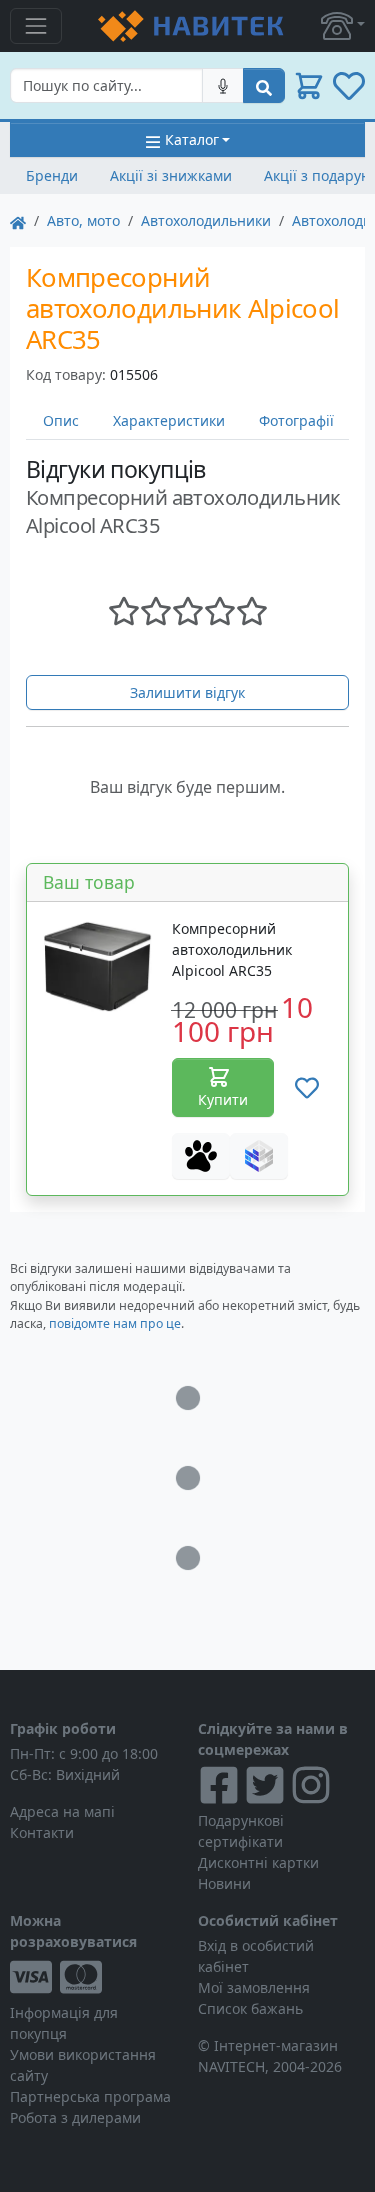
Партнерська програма (90, 2096)
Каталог (192, 139)
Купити (223, 1099)
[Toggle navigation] (36, 26)
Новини (224, 1883)
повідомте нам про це (115, 1323)
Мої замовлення (254, 1987)
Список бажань (250, 2008)
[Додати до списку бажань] (307, 1087)
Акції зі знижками (171, 175)
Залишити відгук (187, 692)
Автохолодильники (206, 220)
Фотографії (296, 420)
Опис (61, 420)
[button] (343, 26)
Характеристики (169, 420)
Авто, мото (83, 220)
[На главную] (18, 220)
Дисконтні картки (258, 1862)
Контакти (42, 1832)
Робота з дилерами (75, 2117)
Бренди (52, 175)
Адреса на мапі (62, 1811)
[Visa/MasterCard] (94, 1977)
